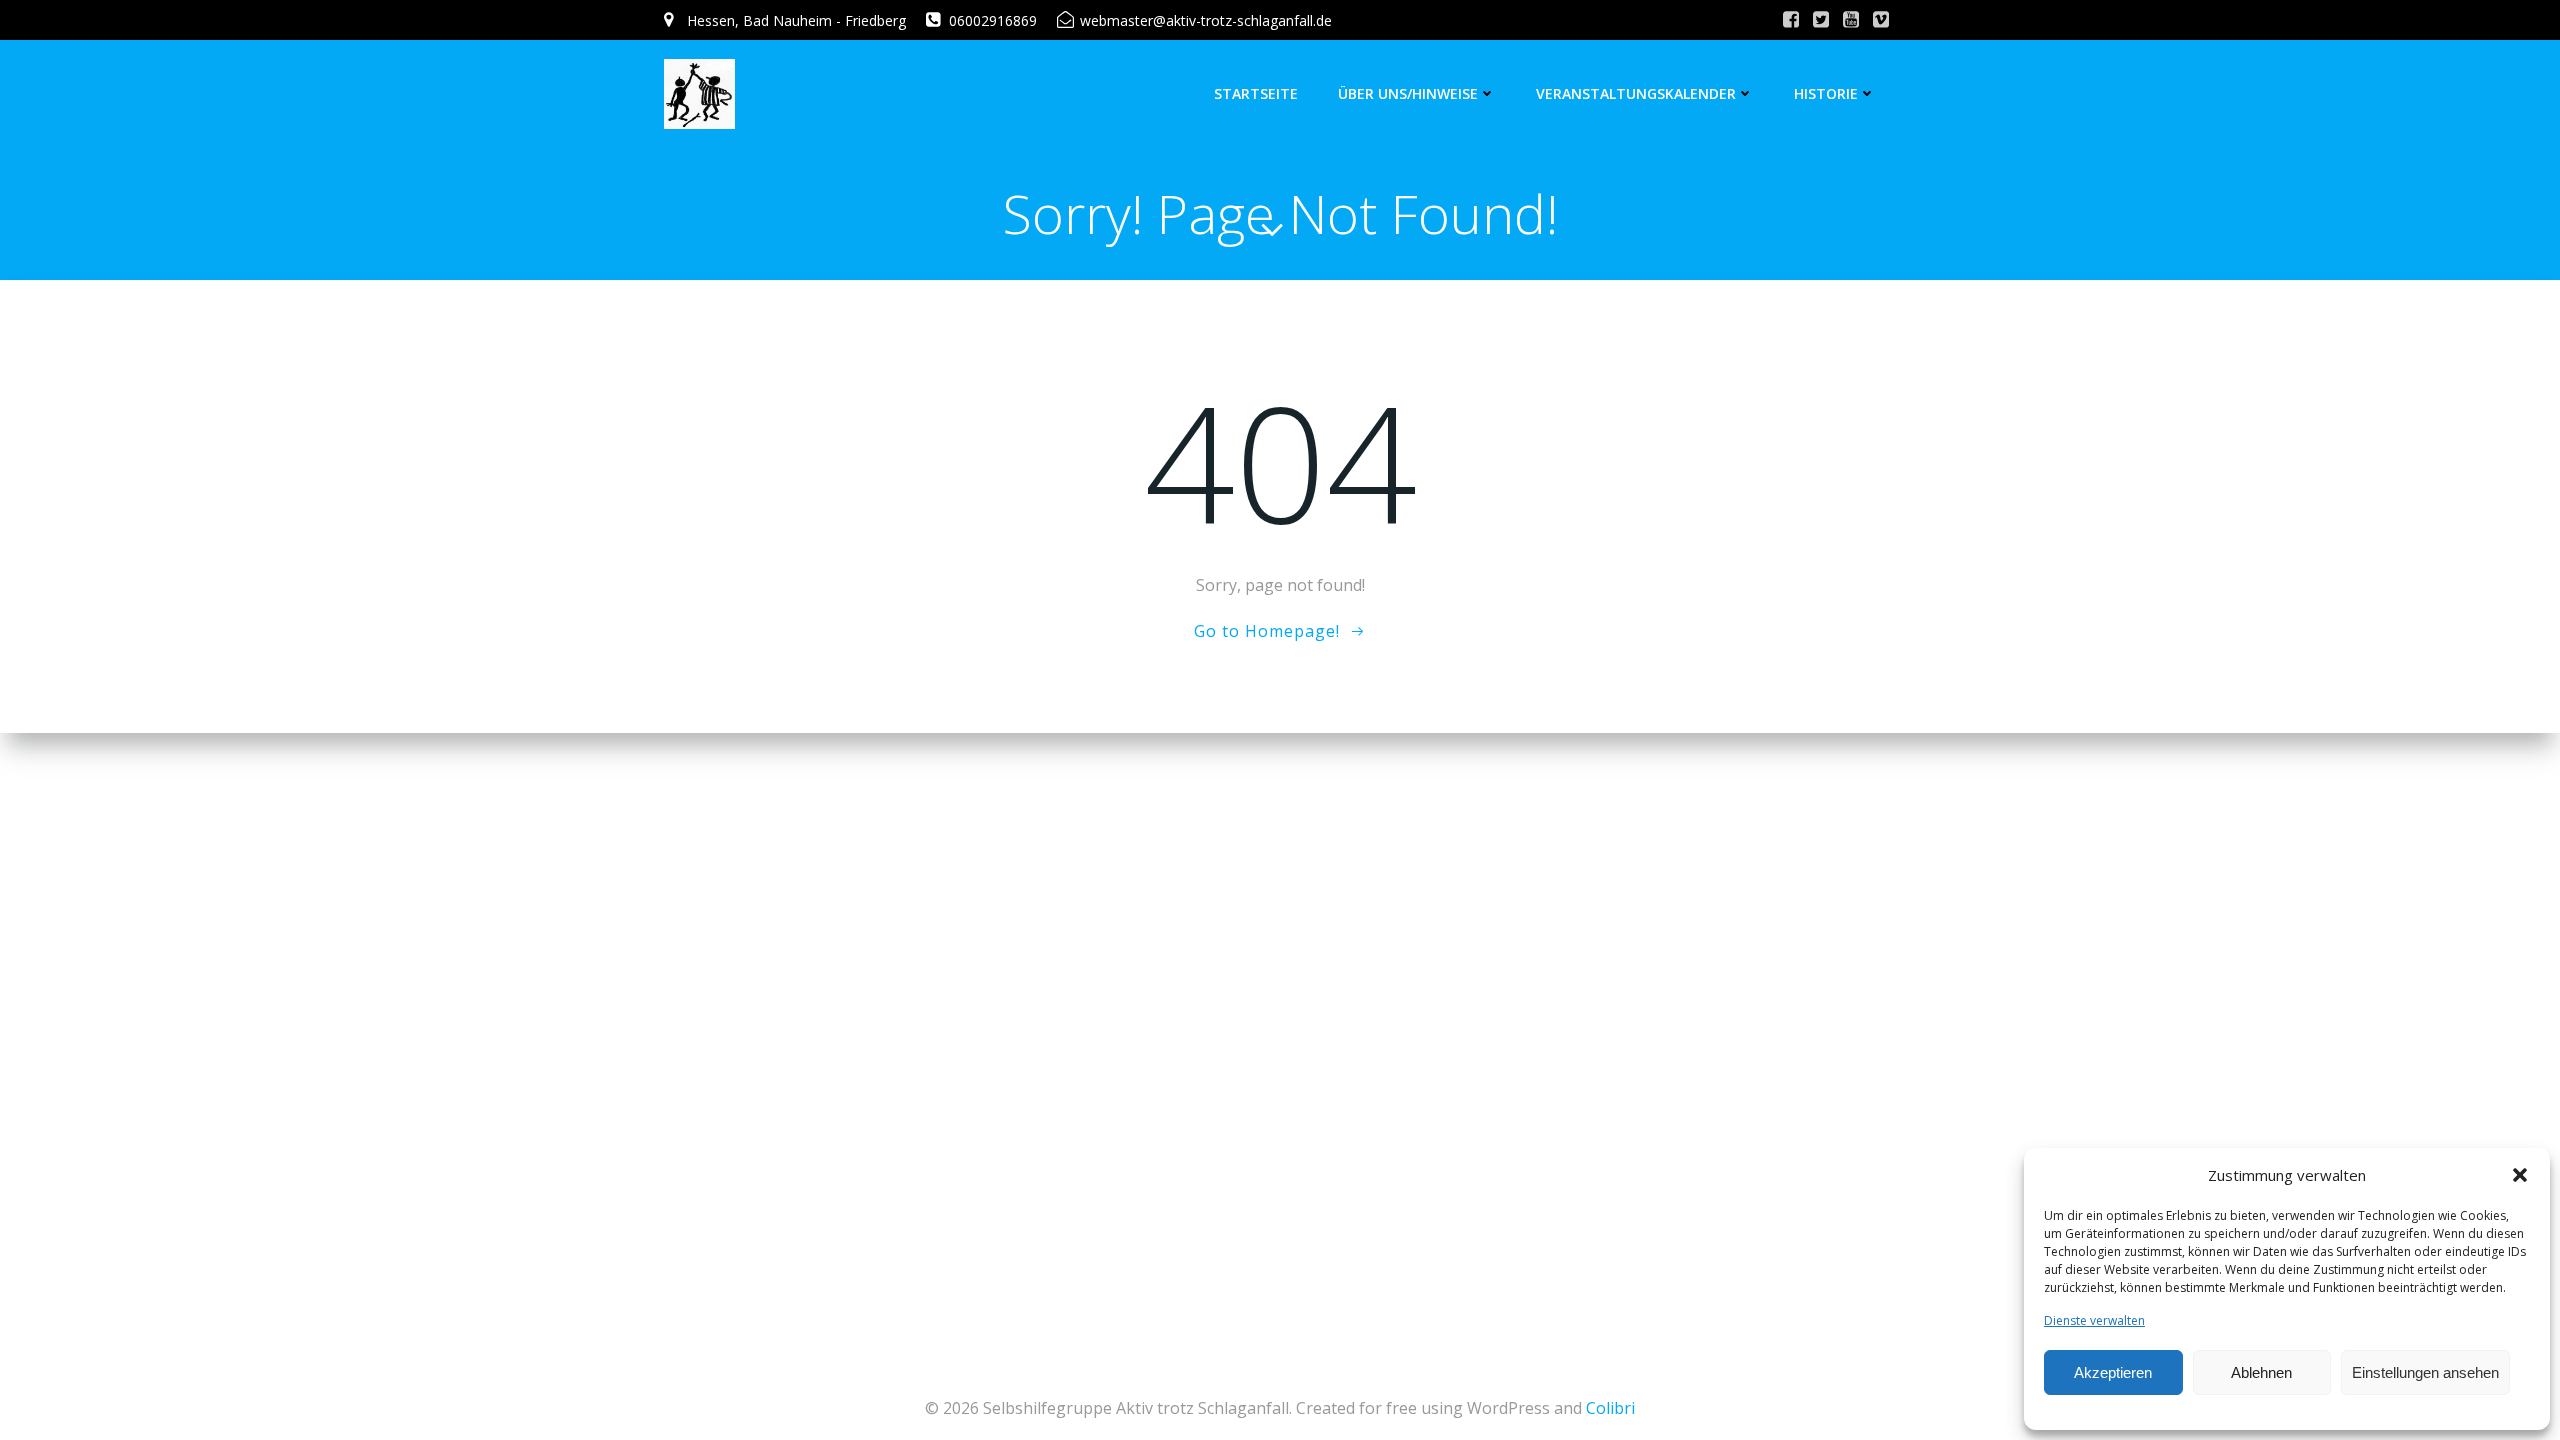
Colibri (1610, 1408)
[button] (2520, 1175)
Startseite (1256, 93)
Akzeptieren (2113, 1372)
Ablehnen (2261, 1372)
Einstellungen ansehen (2425, 1372)
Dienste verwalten (2094, 1320)
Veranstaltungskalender (1636, 93)
